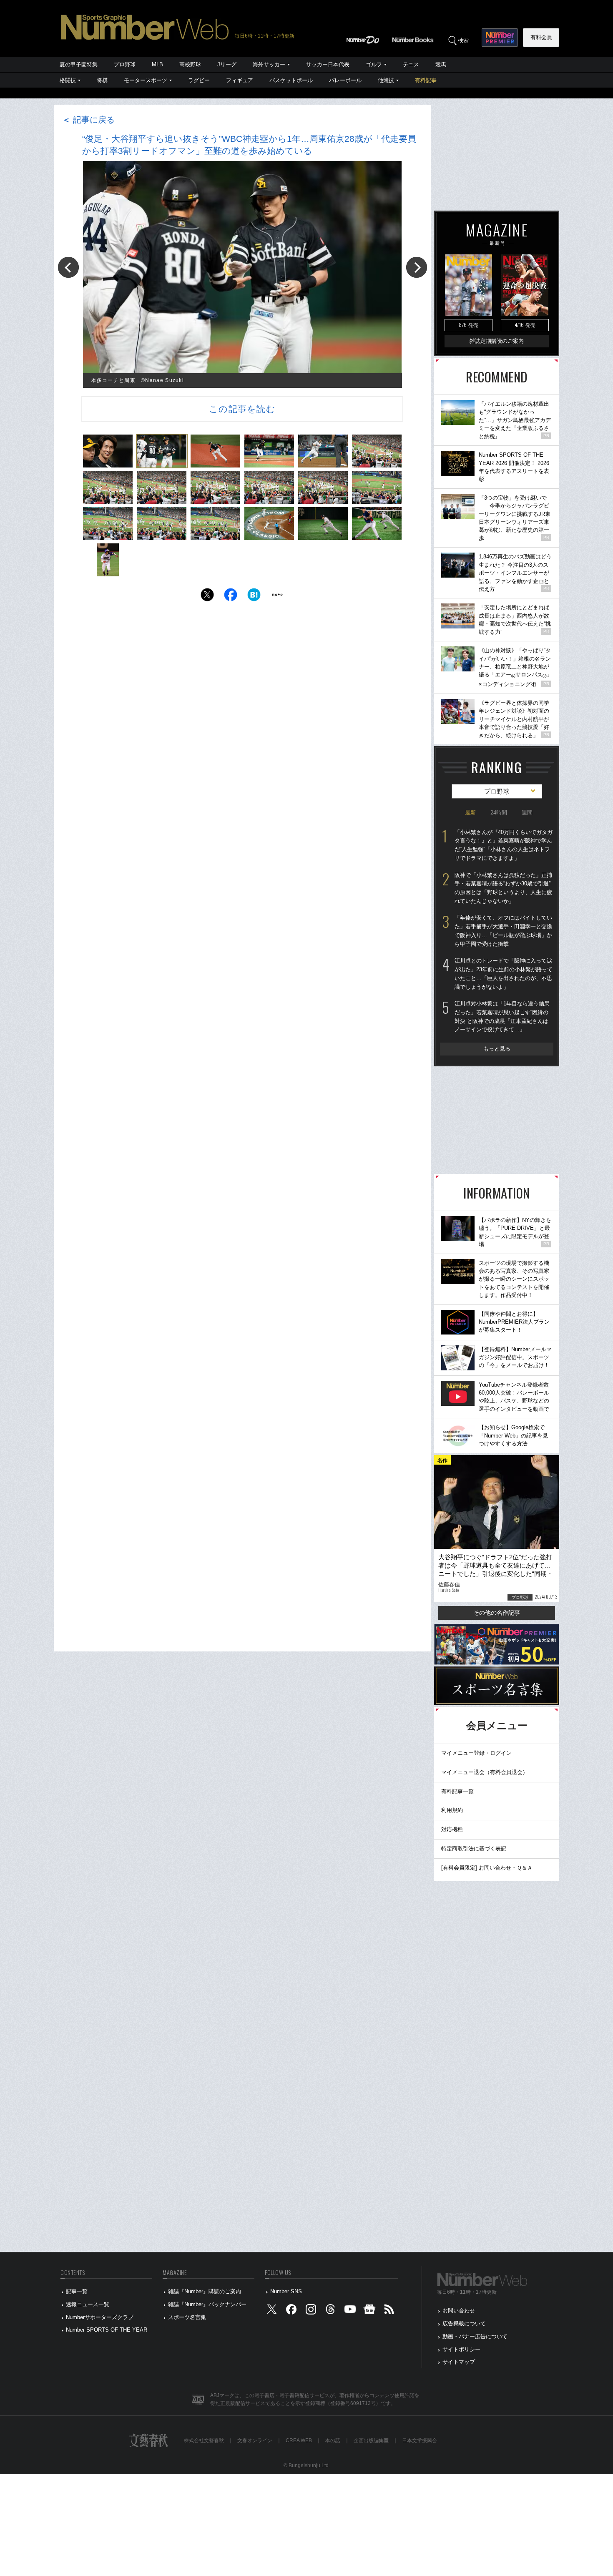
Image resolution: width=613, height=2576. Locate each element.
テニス (411, 64)
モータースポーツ (146, 80)
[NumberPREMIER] (500, 38)
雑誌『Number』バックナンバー (207, 2304)
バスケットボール (291, 80)
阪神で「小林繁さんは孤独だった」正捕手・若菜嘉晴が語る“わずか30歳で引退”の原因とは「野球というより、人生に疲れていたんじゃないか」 (503, 888)
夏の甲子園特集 (79, 64)
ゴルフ (374, 64)
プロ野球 (125, 64)
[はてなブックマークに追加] (254, 597)
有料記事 (426, 80)
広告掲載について (464, 2323)
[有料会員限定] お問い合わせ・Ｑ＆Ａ (487, 1868)
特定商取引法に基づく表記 (474, 1848)
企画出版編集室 (371, 2440)
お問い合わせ (459, 2311)
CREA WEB (299, 2440)
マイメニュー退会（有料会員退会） (485, 1772)
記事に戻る (88, 120)
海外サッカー (269, 64)
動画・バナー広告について (475, 2336)
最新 (470, 813)
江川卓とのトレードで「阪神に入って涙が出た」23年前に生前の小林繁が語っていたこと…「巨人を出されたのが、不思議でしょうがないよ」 (504, 974)
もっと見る (497, 1049)
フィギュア (240, 80)
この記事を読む (242, 409)
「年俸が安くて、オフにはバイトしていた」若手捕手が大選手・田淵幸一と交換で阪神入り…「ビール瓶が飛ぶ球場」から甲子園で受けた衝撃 (503, 931)
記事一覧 (77, 2291)
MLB (157, 64)
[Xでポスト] (207, 597)
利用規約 (452, 1810)
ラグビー (199, 80)
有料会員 (541, 37)
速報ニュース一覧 (88, 2304)
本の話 (333, 2440)
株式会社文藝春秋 (204, 2440)
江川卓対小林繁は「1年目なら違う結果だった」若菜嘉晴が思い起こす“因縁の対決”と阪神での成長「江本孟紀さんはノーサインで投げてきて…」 (502, 1017)
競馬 (441, 64)
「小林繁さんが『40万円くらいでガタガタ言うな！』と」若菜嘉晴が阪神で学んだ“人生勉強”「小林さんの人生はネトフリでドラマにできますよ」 (504, 845)
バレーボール (345, 80)
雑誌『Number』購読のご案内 (205, 2291)
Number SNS (286, 2291)
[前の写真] (68, 267)
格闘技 (68, 80)
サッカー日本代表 (328, 64)
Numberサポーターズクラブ (100, 2317)
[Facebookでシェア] (231, 597)
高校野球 (190, 64)
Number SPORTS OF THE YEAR (107, 2330)
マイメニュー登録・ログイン (476, 1753)
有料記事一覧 (457, 1791)
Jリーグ (227, 64)
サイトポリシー (461, 2349)
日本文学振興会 (420, 2440)
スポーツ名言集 (187, 2317)
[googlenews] (369, 2311)
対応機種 (452, 1829)
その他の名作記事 (497, 1613)
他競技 (386, 80)
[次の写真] (417, 267)
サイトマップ (459, 2362)
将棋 (102, 80)
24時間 (499, 813)
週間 (527, 813)
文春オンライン (255, 2440)
